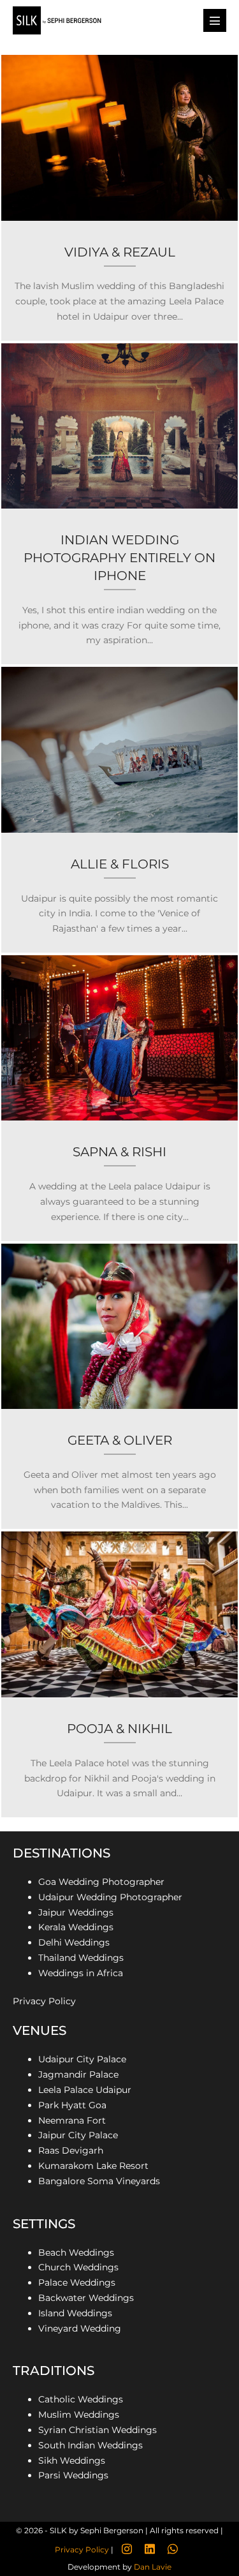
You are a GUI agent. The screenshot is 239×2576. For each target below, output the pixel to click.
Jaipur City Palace (78, 2135)
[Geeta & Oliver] (119, 1387)
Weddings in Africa (81, 1973)
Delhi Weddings (74, 1942)
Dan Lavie (153, 2567)
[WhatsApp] (173, 2549)
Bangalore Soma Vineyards (100, 2181)
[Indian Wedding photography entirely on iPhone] (119, 504)
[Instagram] (127, 2549)
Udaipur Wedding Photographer (110, 1897)
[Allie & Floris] (119, 810)
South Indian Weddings (91, 2445)
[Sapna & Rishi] (119, 1098)
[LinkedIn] (150, 2549)
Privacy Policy (44, 2001)
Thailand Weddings (81, 1958)
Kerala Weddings (76, 1927)
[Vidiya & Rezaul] (119, 198)
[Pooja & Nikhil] (119, 1674)
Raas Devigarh (71, 2150)
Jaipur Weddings (76, 1912)
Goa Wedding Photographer (101, 1882)
